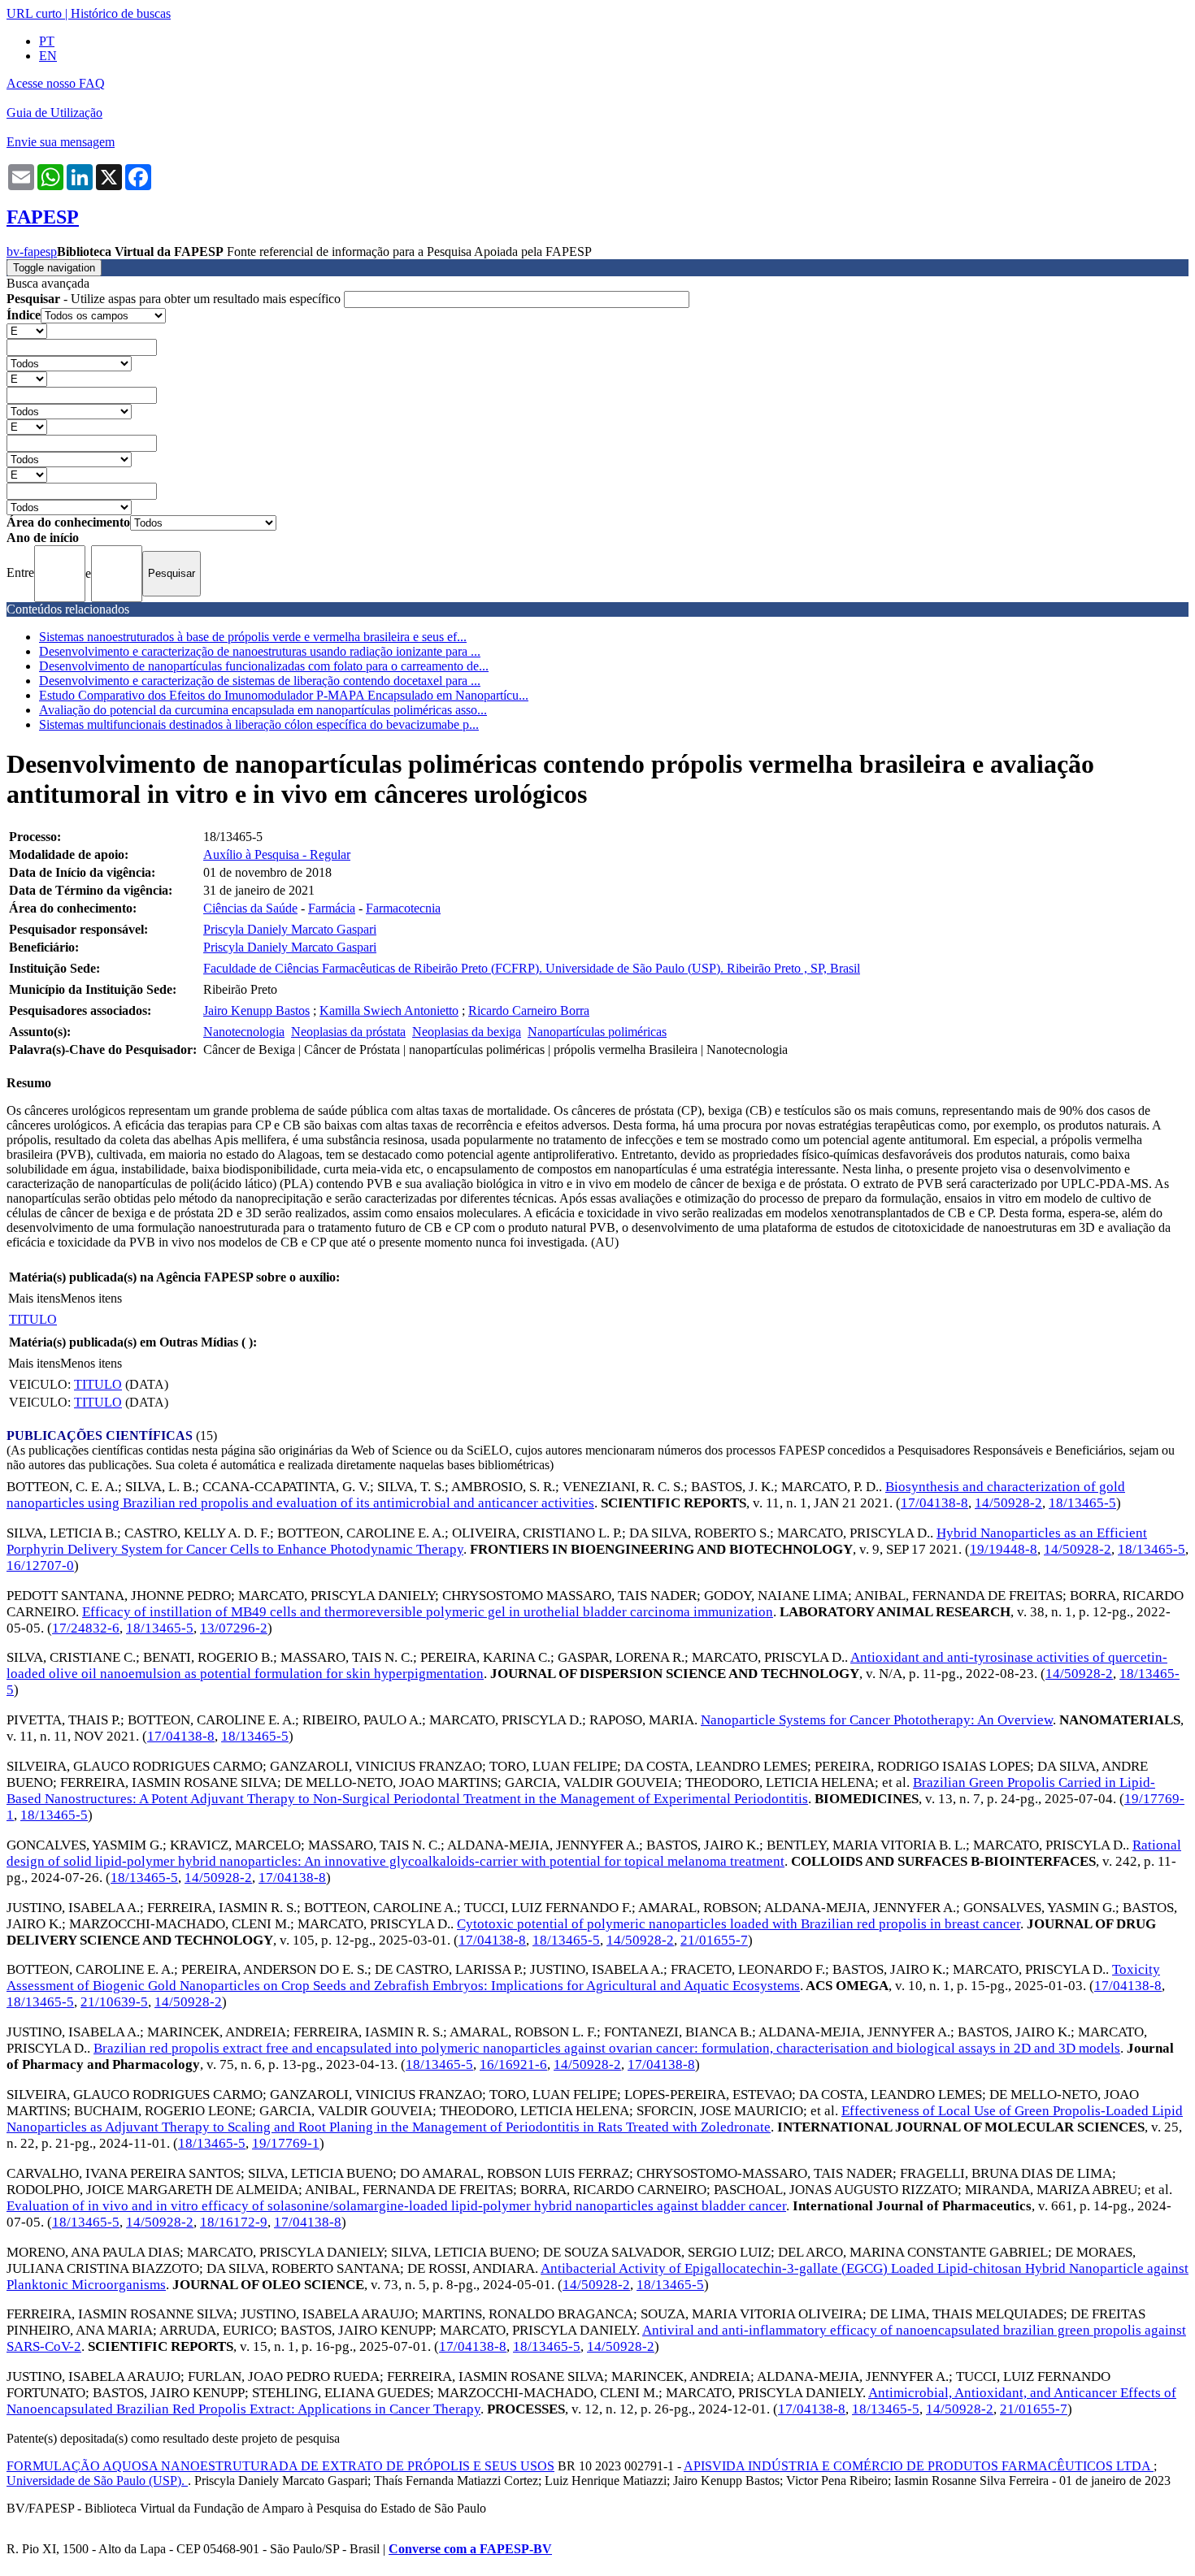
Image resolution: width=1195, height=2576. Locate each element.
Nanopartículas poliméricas (597, 1032)
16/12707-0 (40, 1566)
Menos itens (91, 1298)
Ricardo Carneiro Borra (529, 1010)
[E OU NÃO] (27, 330)
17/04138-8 (934, 1503)
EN (48, 56)
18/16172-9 (234, 2222)
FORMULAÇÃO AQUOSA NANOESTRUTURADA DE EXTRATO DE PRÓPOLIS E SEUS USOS (280, 2466)
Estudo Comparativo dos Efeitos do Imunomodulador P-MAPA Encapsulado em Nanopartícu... (284, 695)
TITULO (33, 1319)
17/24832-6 (86, 1628)
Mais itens (34, 1298)
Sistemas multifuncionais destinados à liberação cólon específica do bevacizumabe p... (259, 724)
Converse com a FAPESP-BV (470, 2549)
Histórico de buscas (121, 13)
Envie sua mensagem (61, 142)
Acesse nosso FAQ (56, 83)
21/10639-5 (114, 2002)
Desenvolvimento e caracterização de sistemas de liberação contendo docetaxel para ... (260, 681)
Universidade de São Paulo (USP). (97, 2481)
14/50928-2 (1008, 1503)
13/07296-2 (234, 1628)
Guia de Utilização (54, 113)
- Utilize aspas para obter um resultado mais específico (175, 299)
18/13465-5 (1082, 1503)
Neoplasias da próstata (348, 1032)
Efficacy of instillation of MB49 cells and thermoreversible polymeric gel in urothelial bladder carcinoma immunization (428, 1612)
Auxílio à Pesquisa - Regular (277, 854)
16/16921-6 (513, 2064)
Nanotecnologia (244, 1032)
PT (47, 41)
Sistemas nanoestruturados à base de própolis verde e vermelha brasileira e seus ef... (253, 637)
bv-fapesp (32, 252)
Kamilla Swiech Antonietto (389, 1010)
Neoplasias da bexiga (467, 1032)
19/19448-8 (1004, 1549)
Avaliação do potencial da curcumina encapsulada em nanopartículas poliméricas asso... (263, 710)
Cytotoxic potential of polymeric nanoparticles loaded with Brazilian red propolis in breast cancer (739, 1924)
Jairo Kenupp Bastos (256, 1010)
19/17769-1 (286, 2143)
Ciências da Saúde (250, 908)
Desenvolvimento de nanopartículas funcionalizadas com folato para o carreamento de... (264, 666)
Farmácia (332, 908)
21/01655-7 (714, 1940)
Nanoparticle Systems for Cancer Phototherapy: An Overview (877, 1720)
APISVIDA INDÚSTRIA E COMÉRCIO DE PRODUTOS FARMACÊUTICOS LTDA (919, 2466)
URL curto (34, 13)
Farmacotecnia (403, 908)
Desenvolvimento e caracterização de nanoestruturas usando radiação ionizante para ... (260, 651)
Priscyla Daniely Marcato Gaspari (290, 929)
